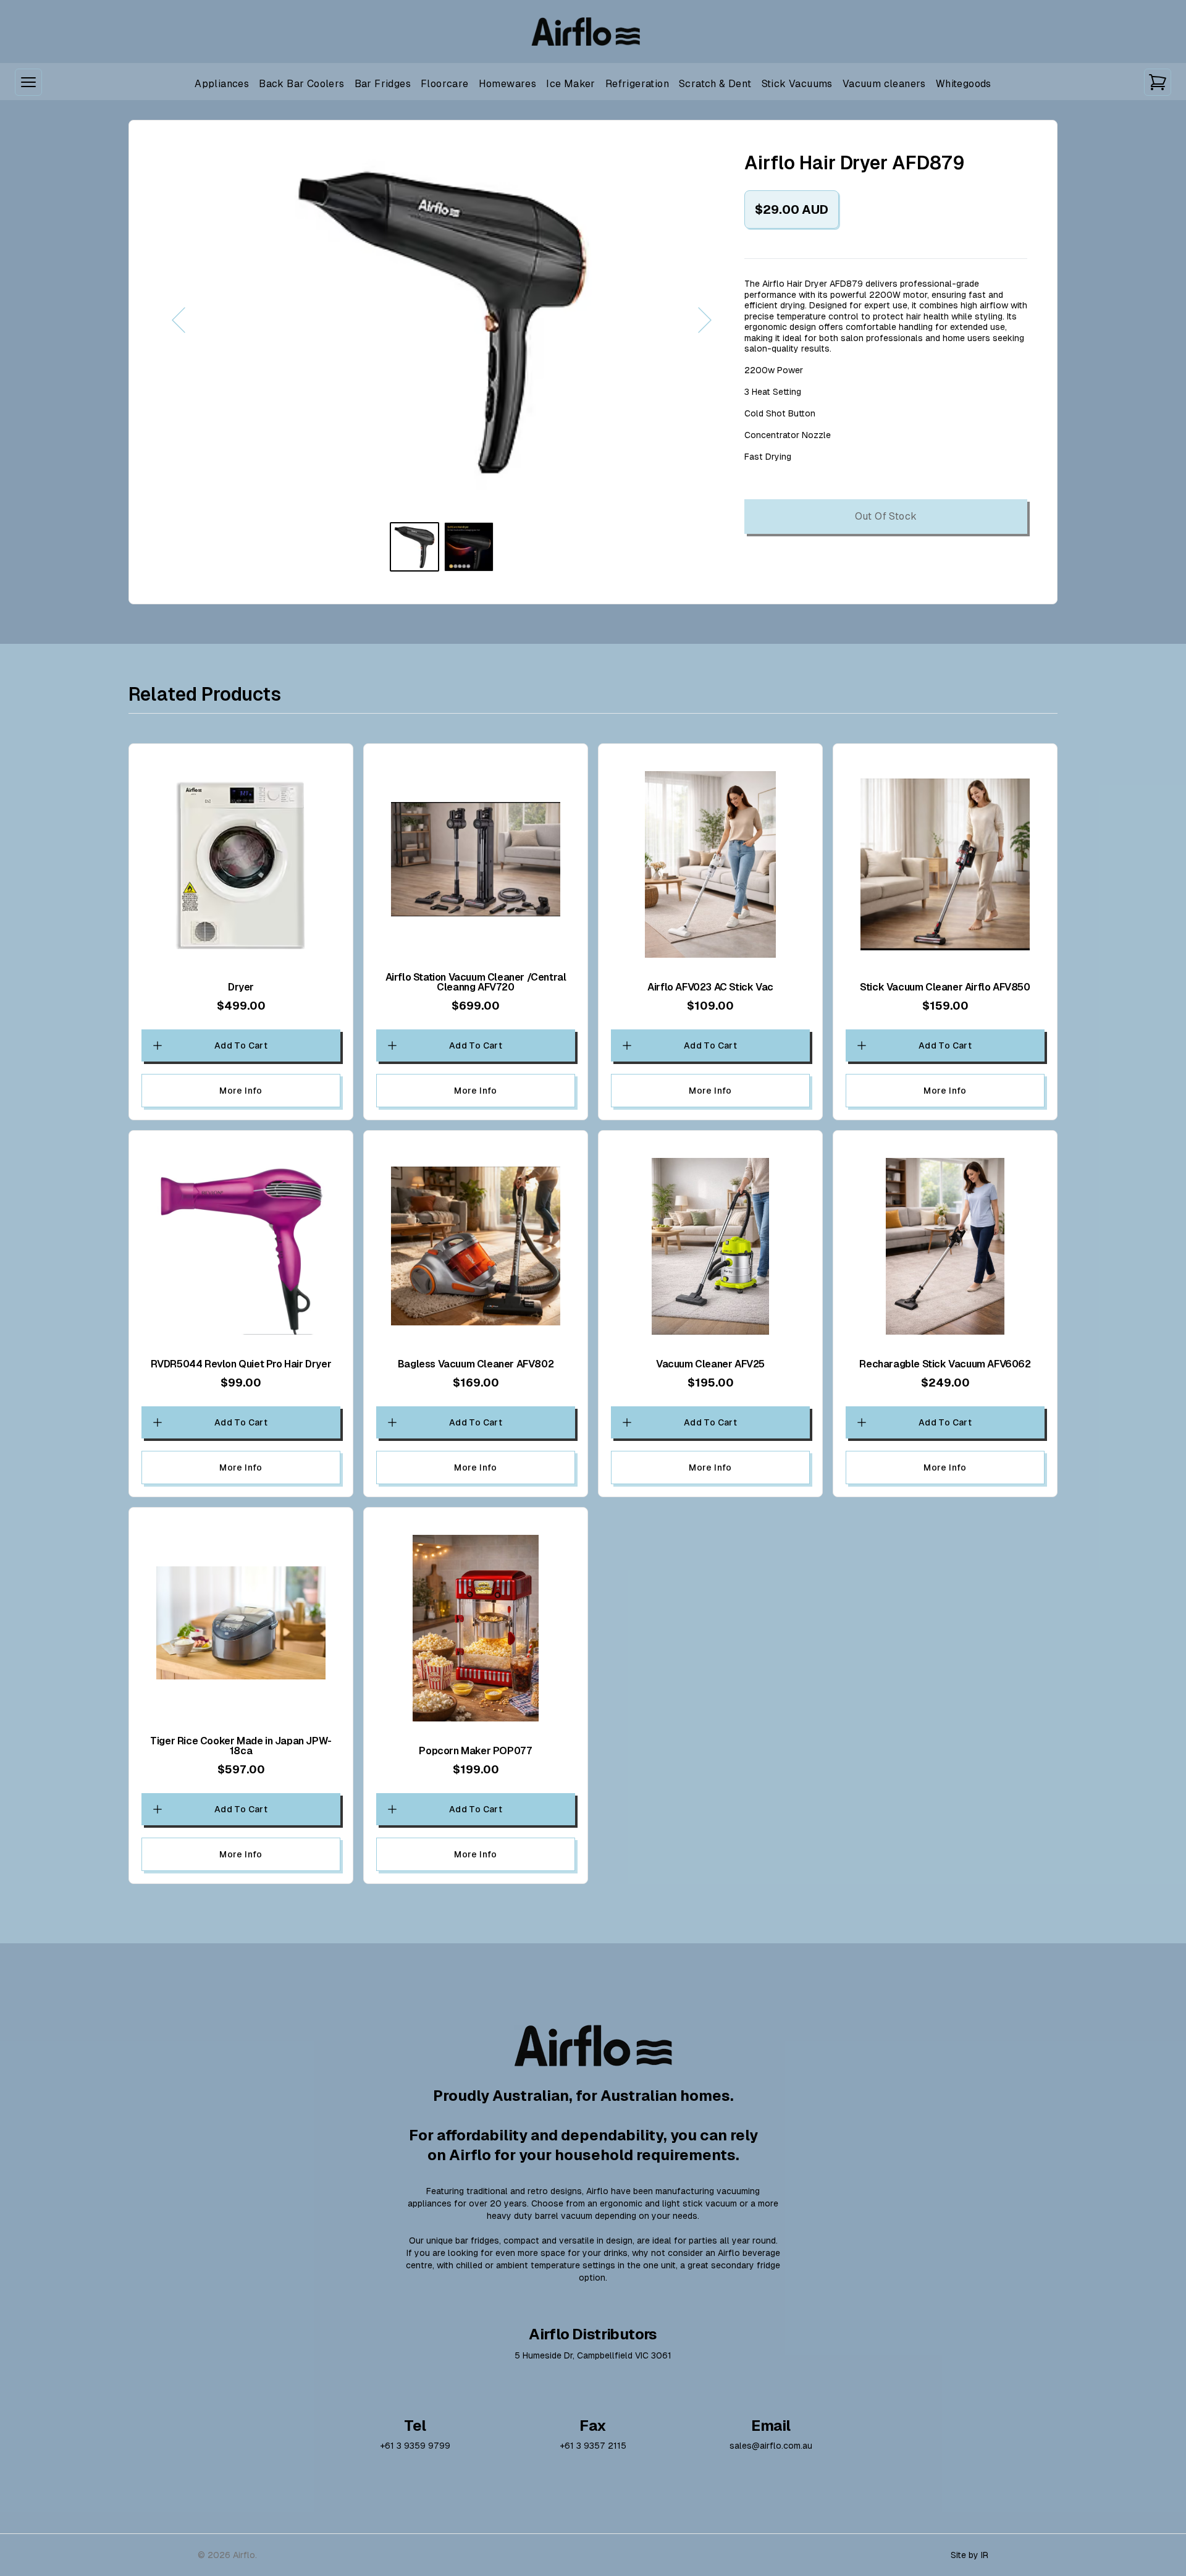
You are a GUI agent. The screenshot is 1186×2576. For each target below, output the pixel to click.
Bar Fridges (383, 84)
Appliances (222, 84)
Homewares (508, 84)
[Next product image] (583, 320)
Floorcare (445, 84)
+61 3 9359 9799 (415, 2446)
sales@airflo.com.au (771, 2446)
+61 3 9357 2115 (593, 2446)
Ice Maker (571, 84)
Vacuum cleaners (884, 84)
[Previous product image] (300, 320)
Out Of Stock (886, 516)
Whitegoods (964, 84)
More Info (241, 1091)
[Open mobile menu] (28, 82)
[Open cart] (1158, 82)
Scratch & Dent (715, 84)
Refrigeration (637, 84)
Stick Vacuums (797, 84)
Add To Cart (241, 1045)
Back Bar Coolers (301, 84)
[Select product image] (414, 547)
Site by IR (969, 2555)
